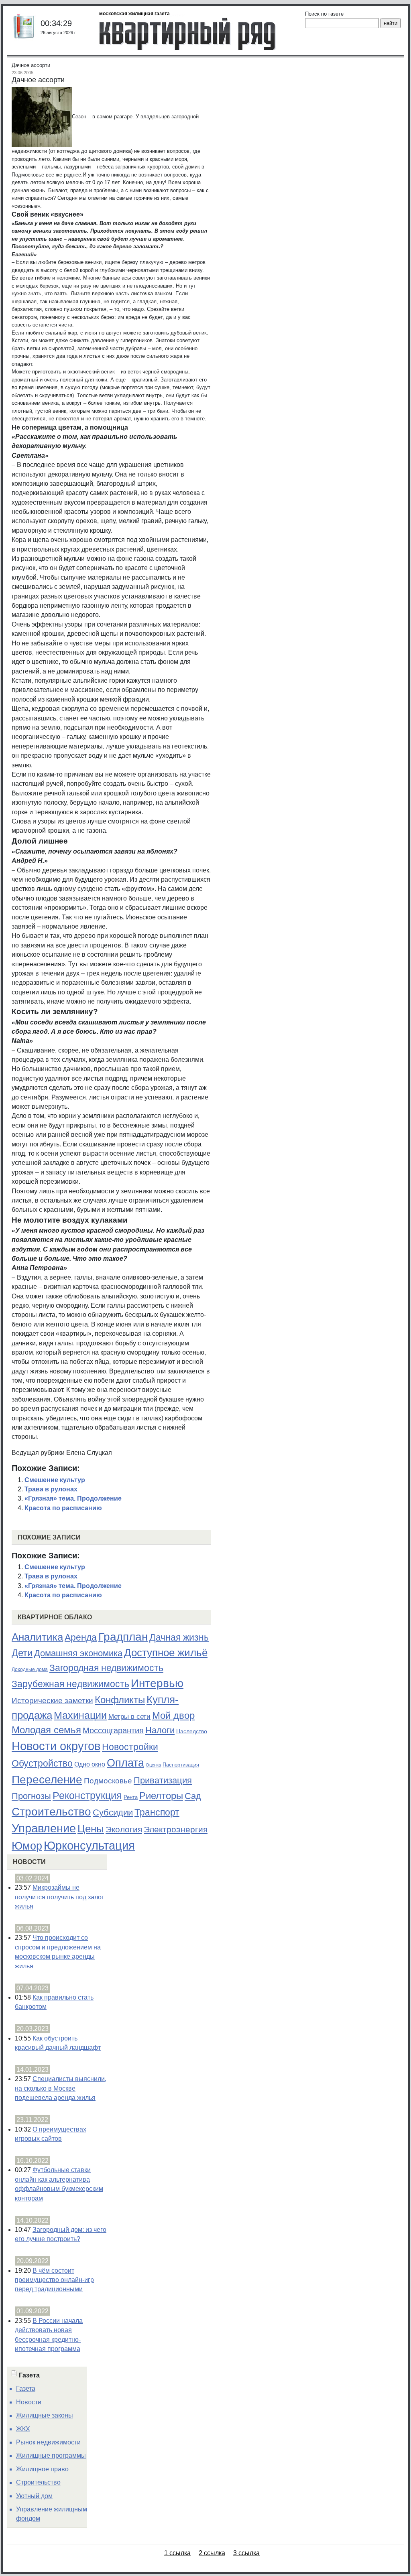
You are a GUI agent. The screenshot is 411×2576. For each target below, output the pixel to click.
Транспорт (157, 1812)
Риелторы (161, 1796)
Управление (44, 1828)
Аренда (81, 1637)
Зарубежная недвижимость (70, 1684)
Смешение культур (55, 1480)
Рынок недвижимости (48, 2442)
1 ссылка (177, 2553)
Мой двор (173, 1715)
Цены (91, 1829)
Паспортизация (181, 1765)
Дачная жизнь (179, 1637)
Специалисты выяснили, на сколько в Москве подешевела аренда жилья (61, 2088)
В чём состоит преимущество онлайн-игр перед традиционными (54, 2280)
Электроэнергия (176, 1830)
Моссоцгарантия (113, 1730)
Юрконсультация (89, 1846)
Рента (131, 1797)
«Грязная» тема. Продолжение (73, 1498)
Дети (22, 1653)
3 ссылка (246, 2553)
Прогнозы (31, 1796)
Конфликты (120, 1700)
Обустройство (42, 1763)
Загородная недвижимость (106, 1668)
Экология (124, 1829)
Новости (29, 1862)
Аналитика (37, 1637)
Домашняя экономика (78, 1653)
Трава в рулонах (51, 1489)
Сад (193, 1796)
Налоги (160, 1730)
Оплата (125, 1763)
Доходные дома (30, 1669)
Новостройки (130, 1747)
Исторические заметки (52, 1701)
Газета (26, 2388)
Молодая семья (46, 1730)
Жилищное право (42, 2469)
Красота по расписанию (63, 1508)
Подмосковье (108, 1781)
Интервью (157, 1683)
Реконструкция (87, 1795)
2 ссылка (212, 2553)
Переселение (47, 1780)
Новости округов (56, 1746)
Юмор (27, 1846)
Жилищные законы (45, 2415)
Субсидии (113, 1812)
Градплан (123, 1637)
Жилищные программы (51, 2455)
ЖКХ (23, 2429)
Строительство (51, 1811)
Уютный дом (34, 2496)
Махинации (80, 1715)
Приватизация (163, 1781)
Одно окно (90, 1764)
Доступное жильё (166, 1653)
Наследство (192, 1731)
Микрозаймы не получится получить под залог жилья (59, 1897)
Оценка (153, 1765)
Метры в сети (129, 1717)
